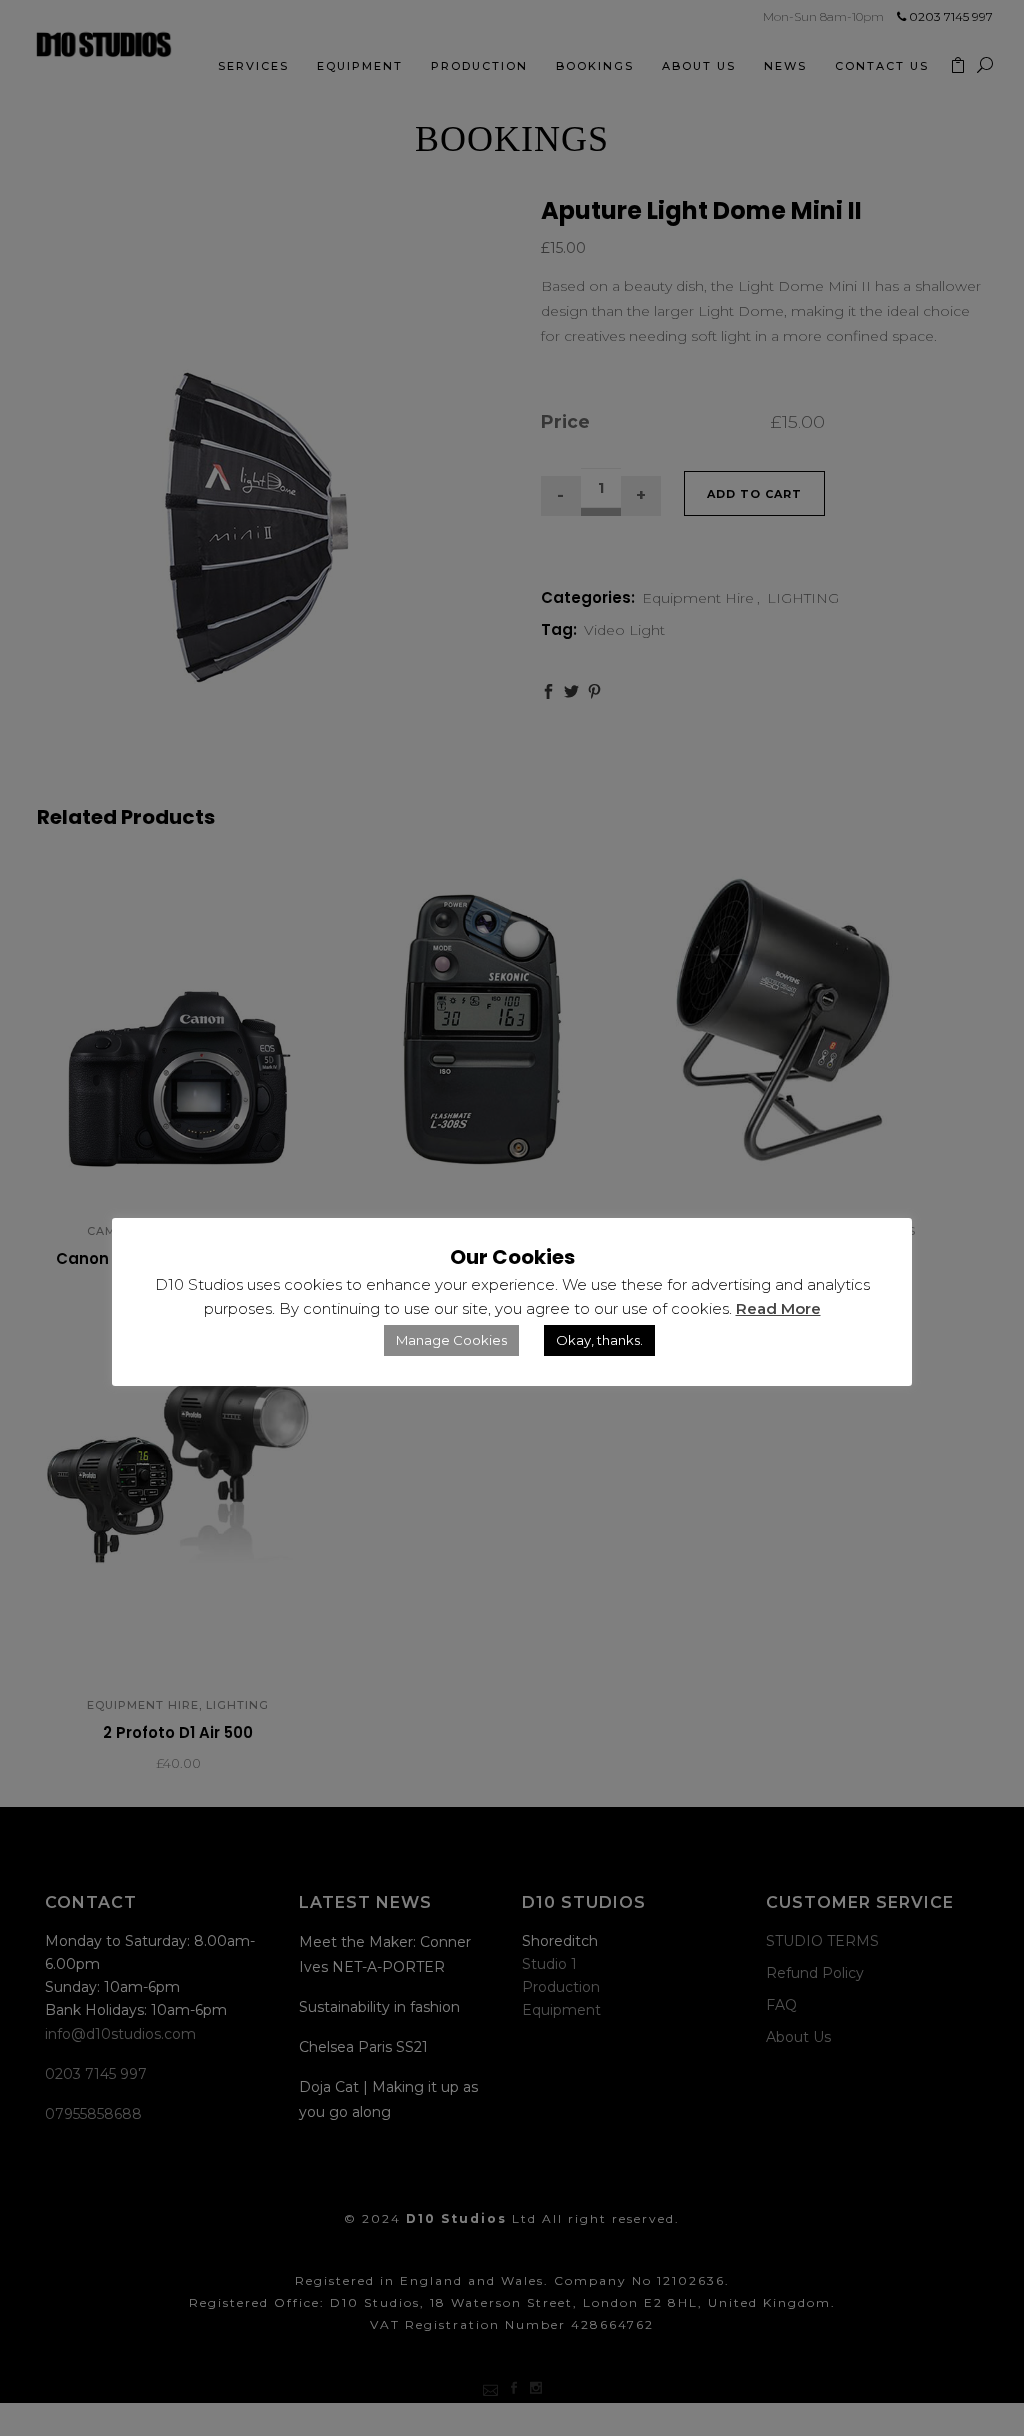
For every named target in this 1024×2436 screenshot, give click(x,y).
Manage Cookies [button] (451, 1340)
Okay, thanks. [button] (599, 1340)
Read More (778, 1308)
